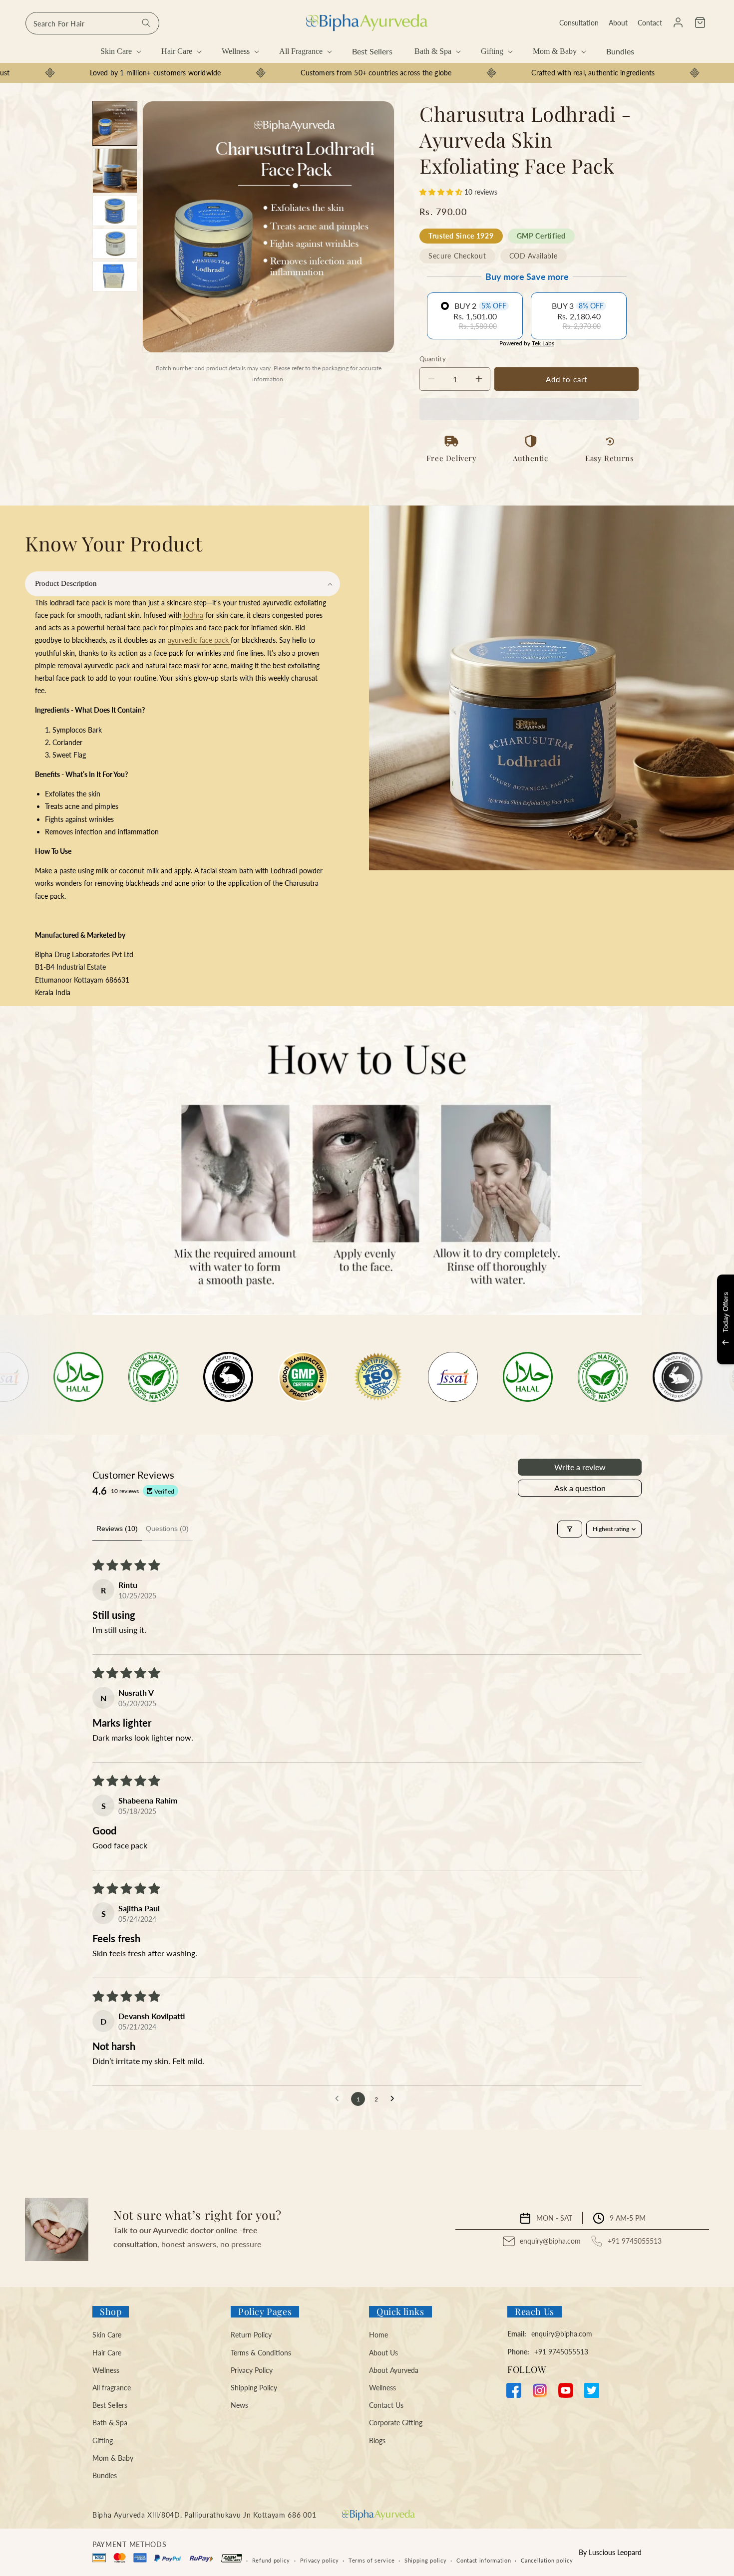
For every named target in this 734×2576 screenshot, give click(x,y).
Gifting (103, 2441)
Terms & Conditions (261, 2353)
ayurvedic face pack (199, 640)
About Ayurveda (394, 2370)
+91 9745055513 (635, 2241)
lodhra (192, 615)
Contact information (484, 2560)
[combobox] (92, 23)
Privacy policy (320, 2560)
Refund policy (271, 2560)
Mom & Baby (113, 2458)
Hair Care (107, 2353)
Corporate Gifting (396, 2423)
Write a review (580, 1467)
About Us (383, 2353)
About (618, 23)
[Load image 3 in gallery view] (115, 211)
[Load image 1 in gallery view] (115, 123)
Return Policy (251, 2335)
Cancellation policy (547, 2560)
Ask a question (580, 1488)
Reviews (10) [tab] (117, 1529)
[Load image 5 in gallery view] (115, 276)
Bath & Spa (110, 2423)
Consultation (579, 23)
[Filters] (570, 1529)
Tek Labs (543, 343)
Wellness (106, 2370)
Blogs (377, 2441)
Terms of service (371, 2560)
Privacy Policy (252, 2370)
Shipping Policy (254, 2388)
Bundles (105, 2475)
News (239, 2405)
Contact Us (386, 2405)
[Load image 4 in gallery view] (115, 244)
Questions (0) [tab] (167, 1529)
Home (378, 2335)
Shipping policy (426, 2560)
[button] (700, 22)
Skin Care (107, 2335)
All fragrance (112, 2388)
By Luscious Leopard (610, 2552)
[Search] (146, 23)
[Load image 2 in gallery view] (115, 171)
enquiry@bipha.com (550, 2241)
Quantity (433, 359)
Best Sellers (110, 2405)
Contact (650, 23)
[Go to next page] (395, 2099)
